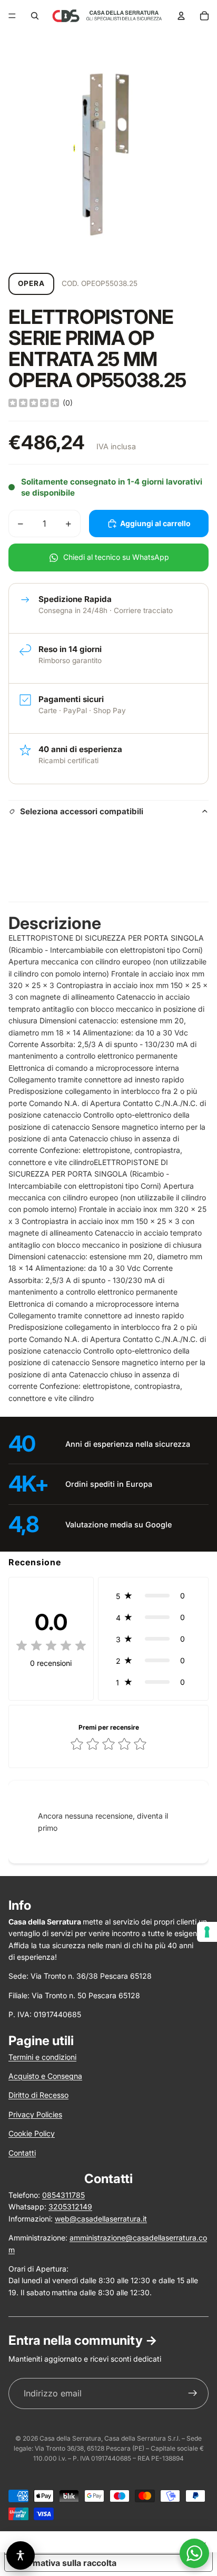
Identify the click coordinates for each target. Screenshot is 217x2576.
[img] (34, 403)
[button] (153, 1596)
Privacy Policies (35, 2114)
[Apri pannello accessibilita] (21, 2555)
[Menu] (12, 16)
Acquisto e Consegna (45, 2076)
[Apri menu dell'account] (181, 16)
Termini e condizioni (42, 2057)
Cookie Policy (32, 2133)
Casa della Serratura (70, 2438)
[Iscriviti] (193, 2394)
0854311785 (63, 2195)
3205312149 (70, 2207)
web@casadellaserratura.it (101, 2219)
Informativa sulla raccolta (65, 2563)
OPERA (31, 283)
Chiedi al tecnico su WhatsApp (116, 557)
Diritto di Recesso (38, 2095)
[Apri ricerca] (35, 16)
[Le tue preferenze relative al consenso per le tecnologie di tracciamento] (207, 1932)
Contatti (22, 2153)
